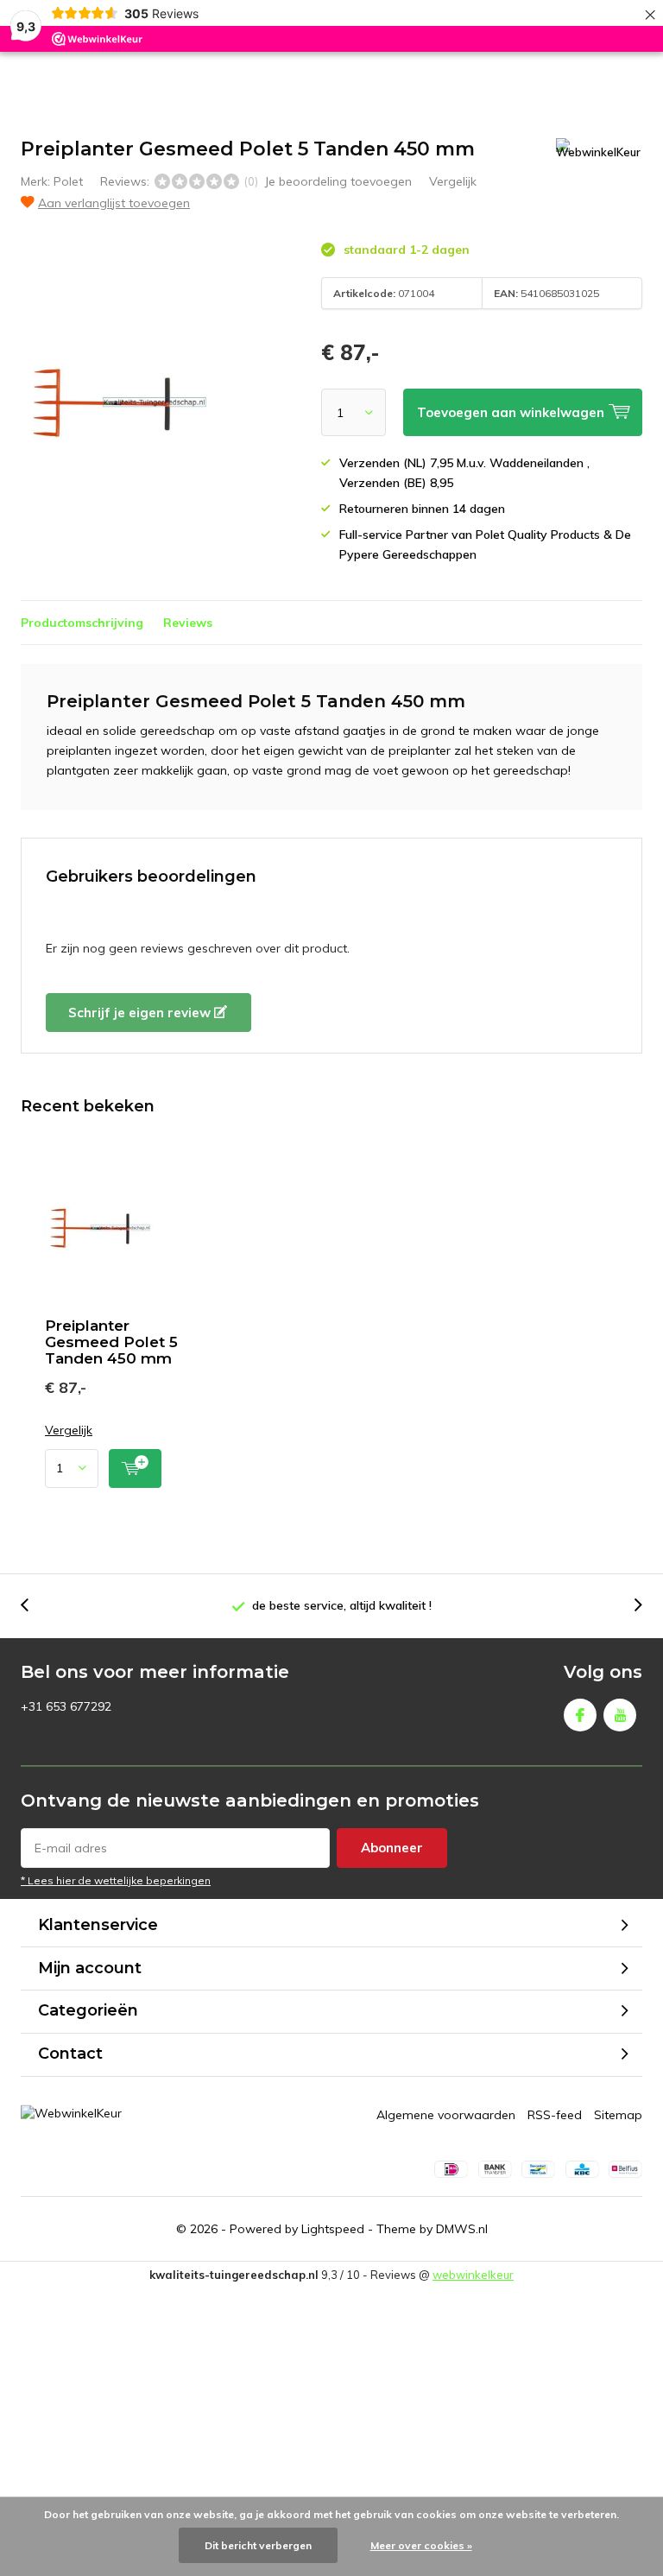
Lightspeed (333, 2229)
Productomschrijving (82, 623)
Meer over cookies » (421, 2545)
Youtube (620, 1715)
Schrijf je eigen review (141, 1013)
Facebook (580, 1715)
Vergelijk (453, 181)
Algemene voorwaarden (446, 2115)
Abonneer (392, 1848)
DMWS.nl (462, 2229)
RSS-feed (555, 2115)
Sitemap (618, 2115)
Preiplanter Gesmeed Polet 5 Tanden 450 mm (111, 1342)
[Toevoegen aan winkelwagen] (135, 1468)
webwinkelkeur (473, 2275)
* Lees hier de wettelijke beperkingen (116, 1880)
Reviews (188, 623)
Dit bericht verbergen (258, 2545)
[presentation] (34, 1606)
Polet (68, 181)
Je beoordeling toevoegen (338, 181)
